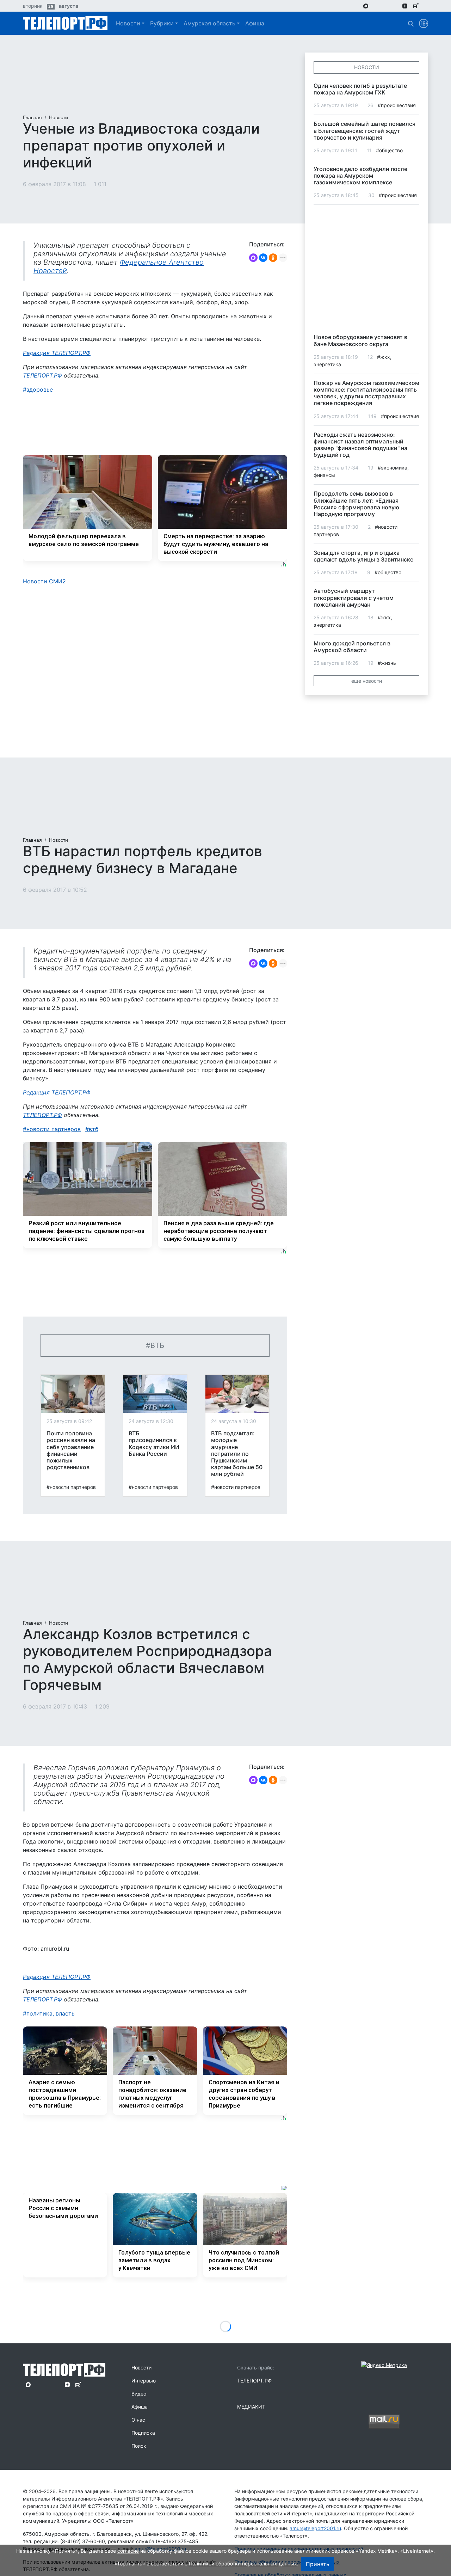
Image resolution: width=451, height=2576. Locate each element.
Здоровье (40, 390)
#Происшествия (397, 105)
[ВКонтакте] (263, 258)
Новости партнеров (54, 1129)
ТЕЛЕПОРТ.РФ (42, 375)
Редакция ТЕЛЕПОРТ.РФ (57, 353)
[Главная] (65, 23)
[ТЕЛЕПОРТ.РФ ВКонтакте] (385, 6)
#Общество (389, 150)
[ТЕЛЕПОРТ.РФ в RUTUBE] (416, 6)
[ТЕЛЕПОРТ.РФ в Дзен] (405, 6)
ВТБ (94, 1129)
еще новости (367, 681)
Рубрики (162, 23)
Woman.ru (50, 2528)
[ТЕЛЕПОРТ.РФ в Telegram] (376, 6)
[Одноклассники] (273, 258)
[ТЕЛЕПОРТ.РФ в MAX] (366, 6)
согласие (128, 2551)
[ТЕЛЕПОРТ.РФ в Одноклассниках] (395, 6)
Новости (128, 23)
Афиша (255, 23)
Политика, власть (51, 2013)
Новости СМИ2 (44, 581)
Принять (318, 2564)
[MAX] (253, 258)
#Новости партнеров (71, 1487)
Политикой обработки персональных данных (243, 2563)
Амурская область (209, 23)
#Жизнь (387, 663)
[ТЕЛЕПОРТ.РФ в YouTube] (426, 6)
